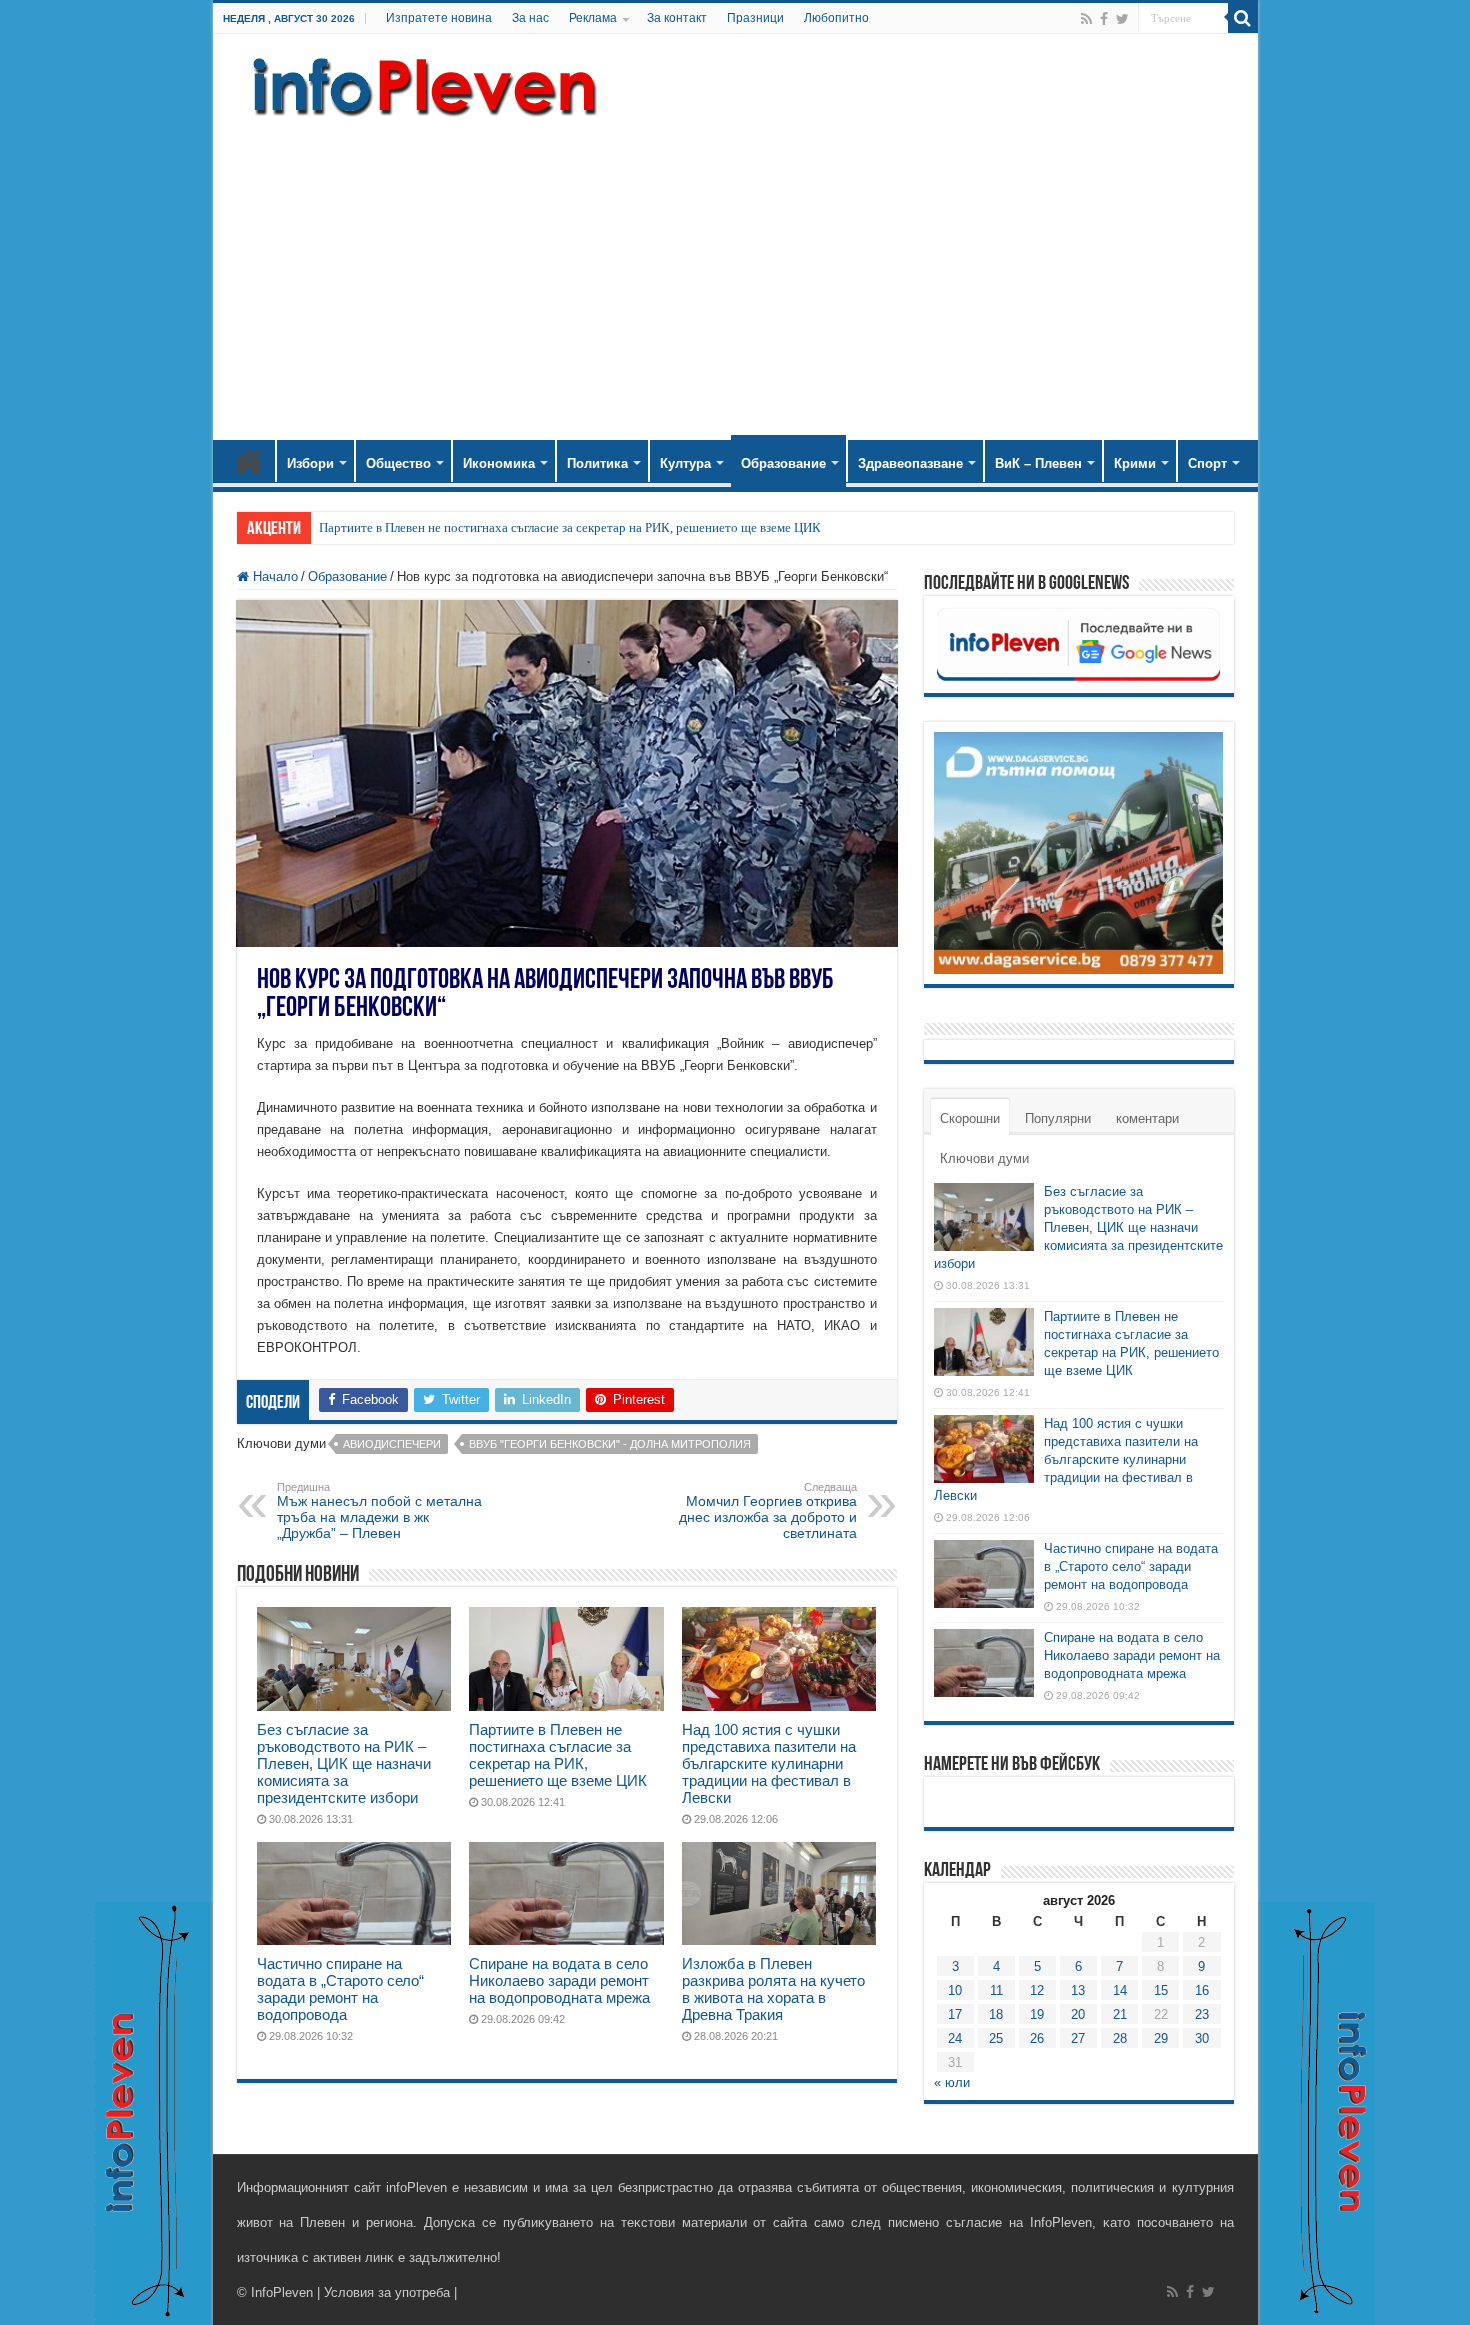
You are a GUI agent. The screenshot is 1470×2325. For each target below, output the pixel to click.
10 (955, 1990)
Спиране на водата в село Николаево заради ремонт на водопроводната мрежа (559, 1980)
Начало (249, 461)
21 (1120, 2014)
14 (1120, 1990)
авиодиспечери (392, 1444)
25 (996, 2038)
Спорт (1207, 463)
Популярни (1058, 1118)
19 (1037, 2014)
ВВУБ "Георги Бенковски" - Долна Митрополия (610, 1444)
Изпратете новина (439, 18)
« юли (952, 2082)
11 (996, 1990)
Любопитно (836, 18)
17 (955, 2014)
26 (1037, 2038)
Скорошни (970, 1118)
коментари (1147, 1118)
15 (1161, 1990)
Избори (310, 463)
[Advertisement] (735, 270)
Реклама (593, 18)
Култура (685, 463)
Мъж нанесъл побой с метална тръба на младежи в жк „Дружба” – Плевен (379, 1511)
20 (1078, 2014)
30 (1202, 2038)
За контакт (677, 18)
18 (996, 2014)
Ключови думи (984, 1158)
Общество (398, 463)
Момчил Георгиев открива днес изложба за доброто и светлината (768, 1511)
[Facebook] (1104, 19)
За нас (530, 18)
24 (955, 2038)
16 (1202, 1990)
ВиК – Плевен (1038, 463)
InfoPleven (282, 2292)
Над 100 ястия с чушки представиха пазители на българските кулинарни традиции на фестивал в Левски (769, 1763)
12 (1037, 1990)
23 (1202, 2014)
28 (1120, 2038)
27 (1078, 2038)
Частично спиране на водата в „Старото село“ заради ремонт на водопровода (340, 1989)
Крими (1135, 463)
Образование (783, 463)
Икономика (499, 463)
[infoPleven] (420, 83)
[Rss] (1086, 19)
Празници (755, 18)
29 (1161, 2038)
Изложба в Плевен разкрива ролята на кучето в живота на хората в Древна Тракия (773, 1989)
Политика (597, 463)
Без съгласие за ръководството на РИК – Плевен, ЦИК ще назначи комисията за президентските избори (344, 1763)
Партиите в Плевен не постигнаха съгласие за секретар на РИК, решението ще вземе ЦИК (570, 527)
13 (1078, 1990)
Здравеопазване (910, 463)
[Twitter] (1122, 19)
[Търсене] (1243, 18)
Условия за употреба (387, 2292)
